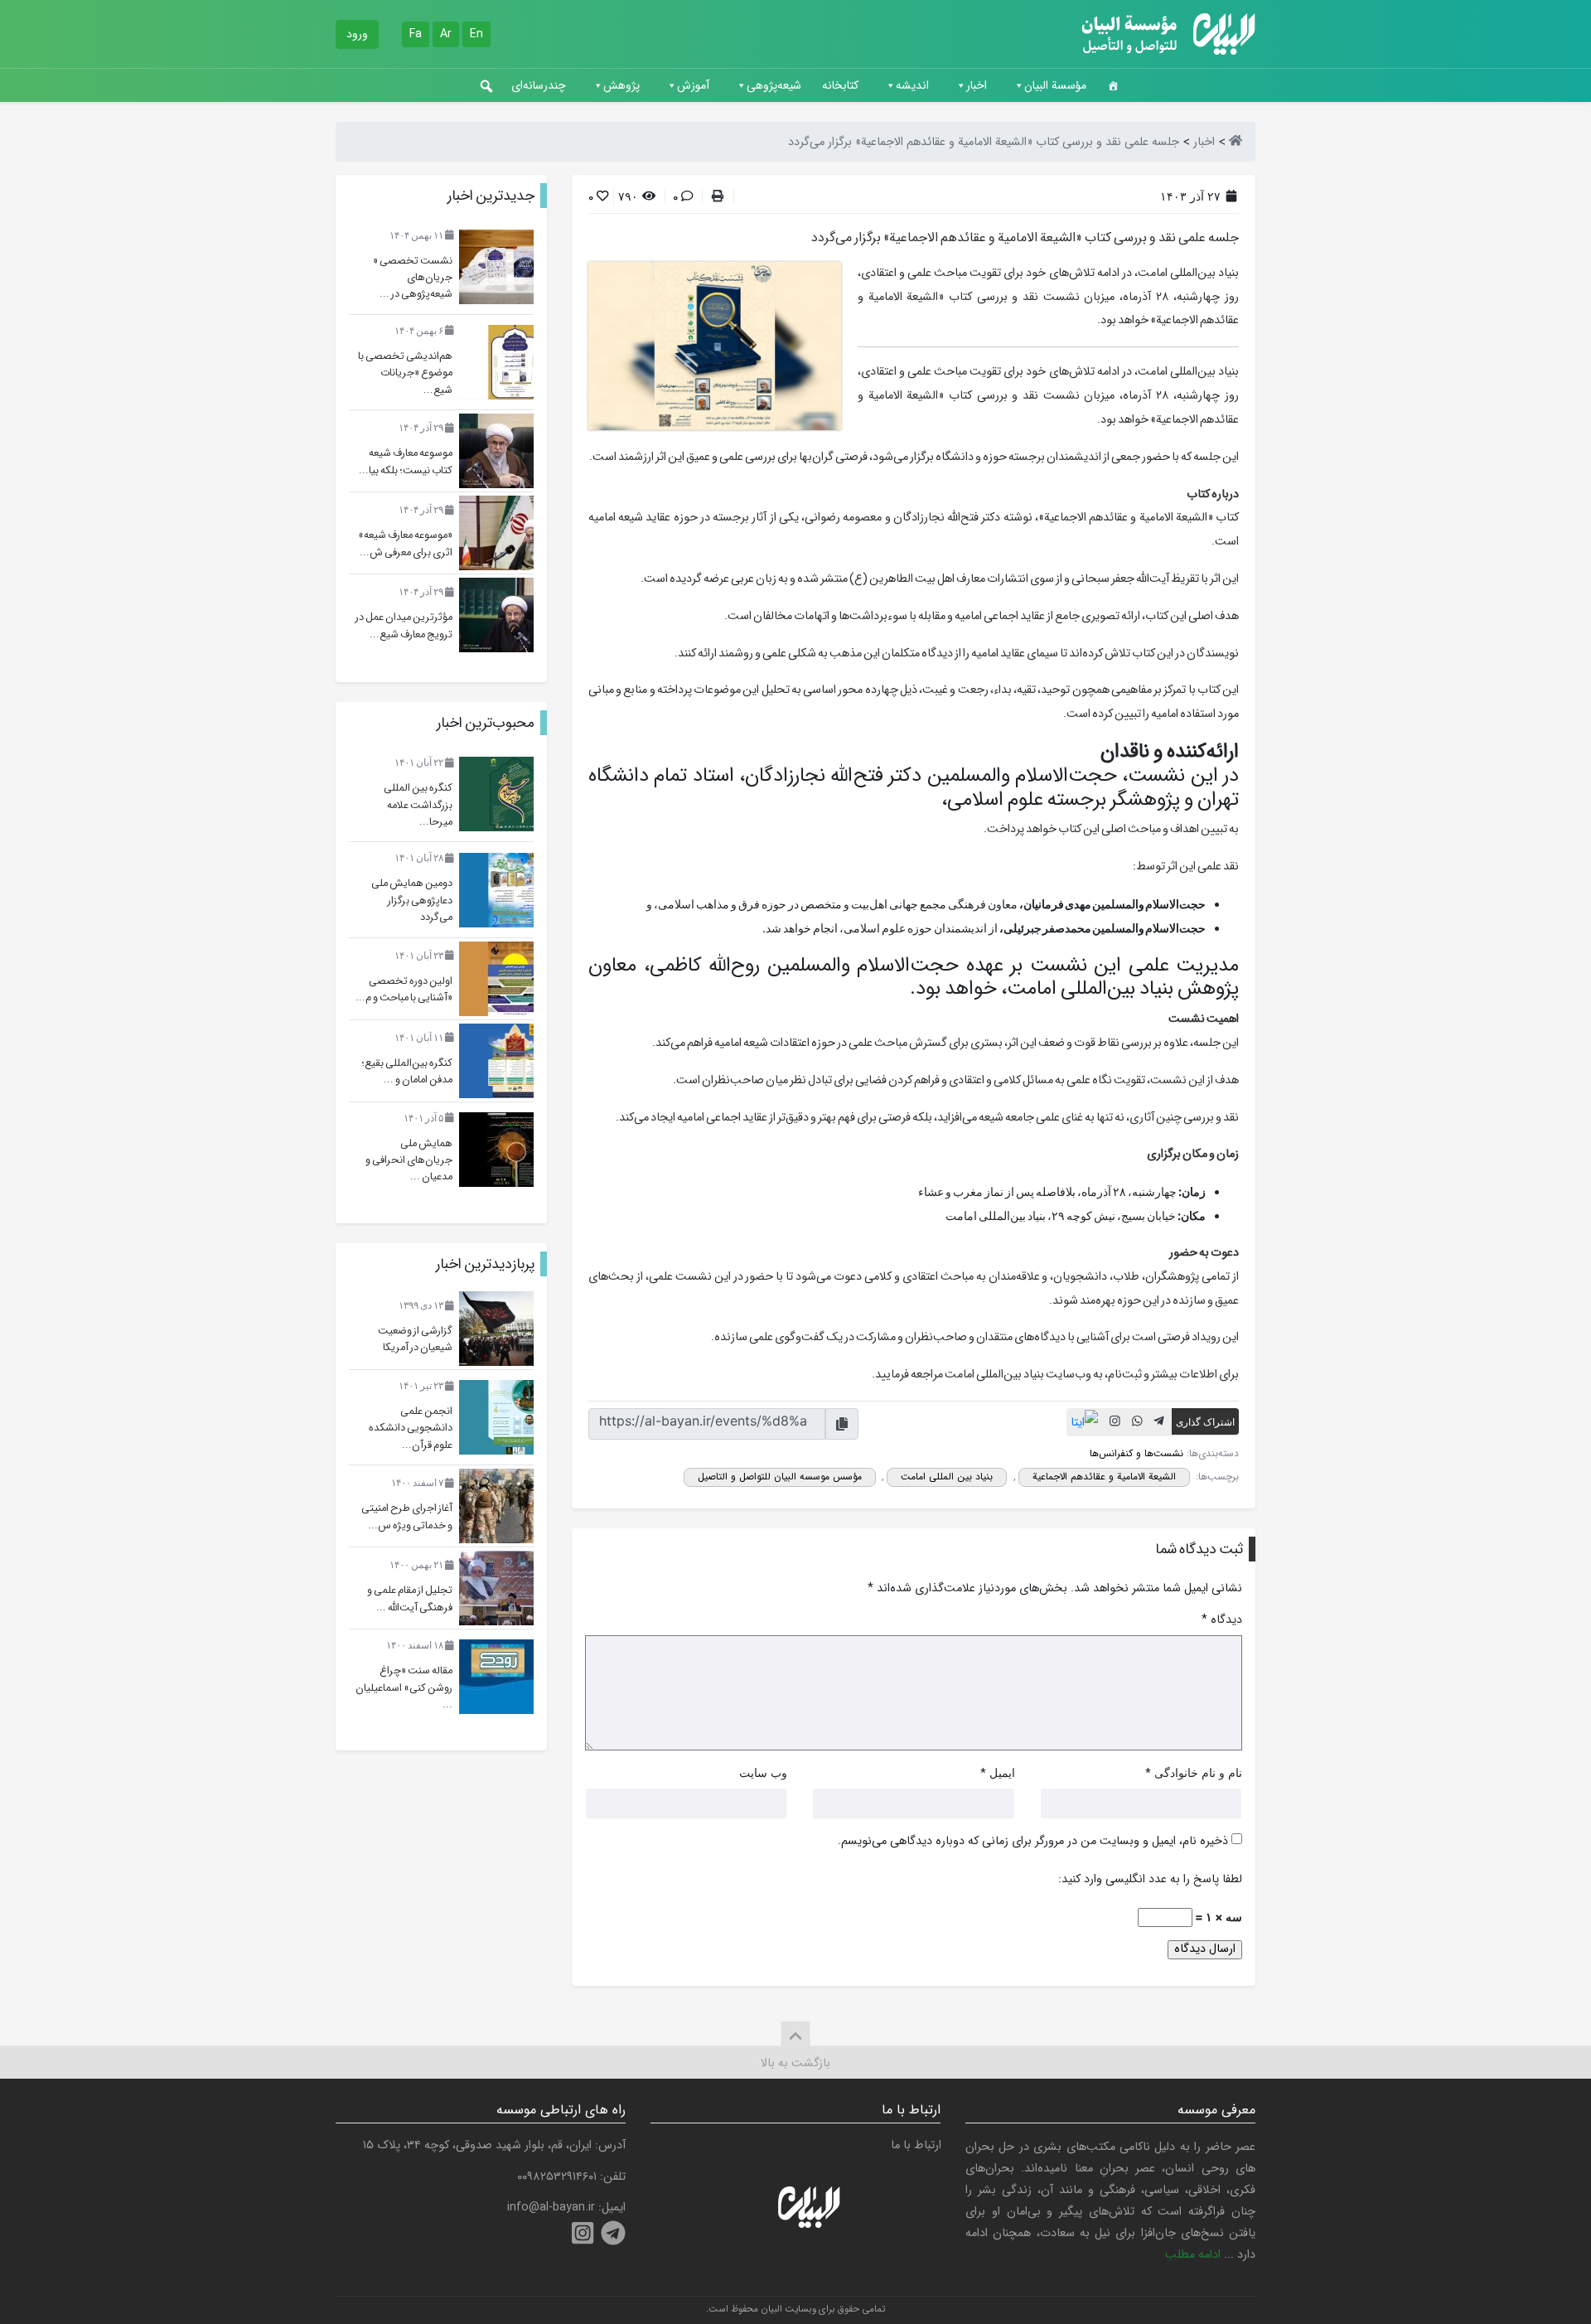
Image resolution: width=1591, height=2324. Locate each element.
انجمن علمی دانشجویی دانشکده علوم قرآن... (411, 1428)
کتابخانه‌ (840, 85)
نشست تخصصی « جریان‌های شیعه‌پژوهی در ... (413, 278)
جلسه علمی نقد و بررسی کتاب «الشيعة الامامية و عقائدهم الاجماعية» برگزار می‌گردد (1025, 237)
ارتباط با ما (916, 2145)
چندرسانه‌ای (539, 85)
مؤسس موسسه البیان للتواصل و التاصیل (780, 1477)
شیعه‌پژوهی (774, 85)
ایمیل (1002, 1772)
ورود (357, 34)
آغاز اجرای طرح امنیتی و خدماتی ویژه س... (407, 1517)
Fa (416, 34)
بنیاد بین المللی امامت (947, 1477)
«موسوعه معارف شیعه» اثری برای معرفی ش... (405, 544)
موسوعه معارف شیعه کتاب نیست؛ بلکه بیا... (406, 462)
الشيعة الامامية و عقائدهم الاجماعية (1104, 1477)
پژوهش (621, 85)
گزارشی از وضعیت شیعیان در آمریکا (415, 1339)
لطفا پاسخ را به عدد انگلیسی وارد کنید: (1150, 1880)
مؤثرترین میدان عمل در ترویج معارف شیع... (404, 626)
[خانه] (1113, 85)
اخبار (977, 85)
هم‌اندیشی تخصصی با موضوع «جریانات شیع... (405, 373)
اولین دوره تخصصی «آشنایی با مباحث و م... (404, 990)
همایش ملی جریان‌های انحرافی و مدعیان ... (409, 1161)
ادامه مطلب (1193, 2255)
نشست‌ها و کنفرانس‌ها (1136, 1453)
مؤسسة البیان (1055, 85)
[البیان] (1236, 142)
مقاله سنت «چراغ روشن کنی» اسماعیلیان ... (404, 1688)
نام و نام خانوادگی (1198, 1772)
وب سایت (763, 1772)
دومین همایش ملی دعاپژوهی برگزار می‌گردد (412, 901)
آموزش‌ (693, 85)
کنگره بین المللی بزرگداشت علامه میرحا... (418, 805)
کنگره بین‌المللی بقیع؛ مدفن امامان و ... (407, 1072)
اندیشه (912, 85)
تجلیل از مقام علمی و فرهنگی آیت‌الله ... (410, 1599)
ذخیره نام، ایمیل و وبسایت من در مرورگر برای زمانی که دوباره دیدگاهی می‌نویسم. (1033, 1842)
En (476, 34)
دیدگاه (1222, 1620)
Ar (446, 34)
